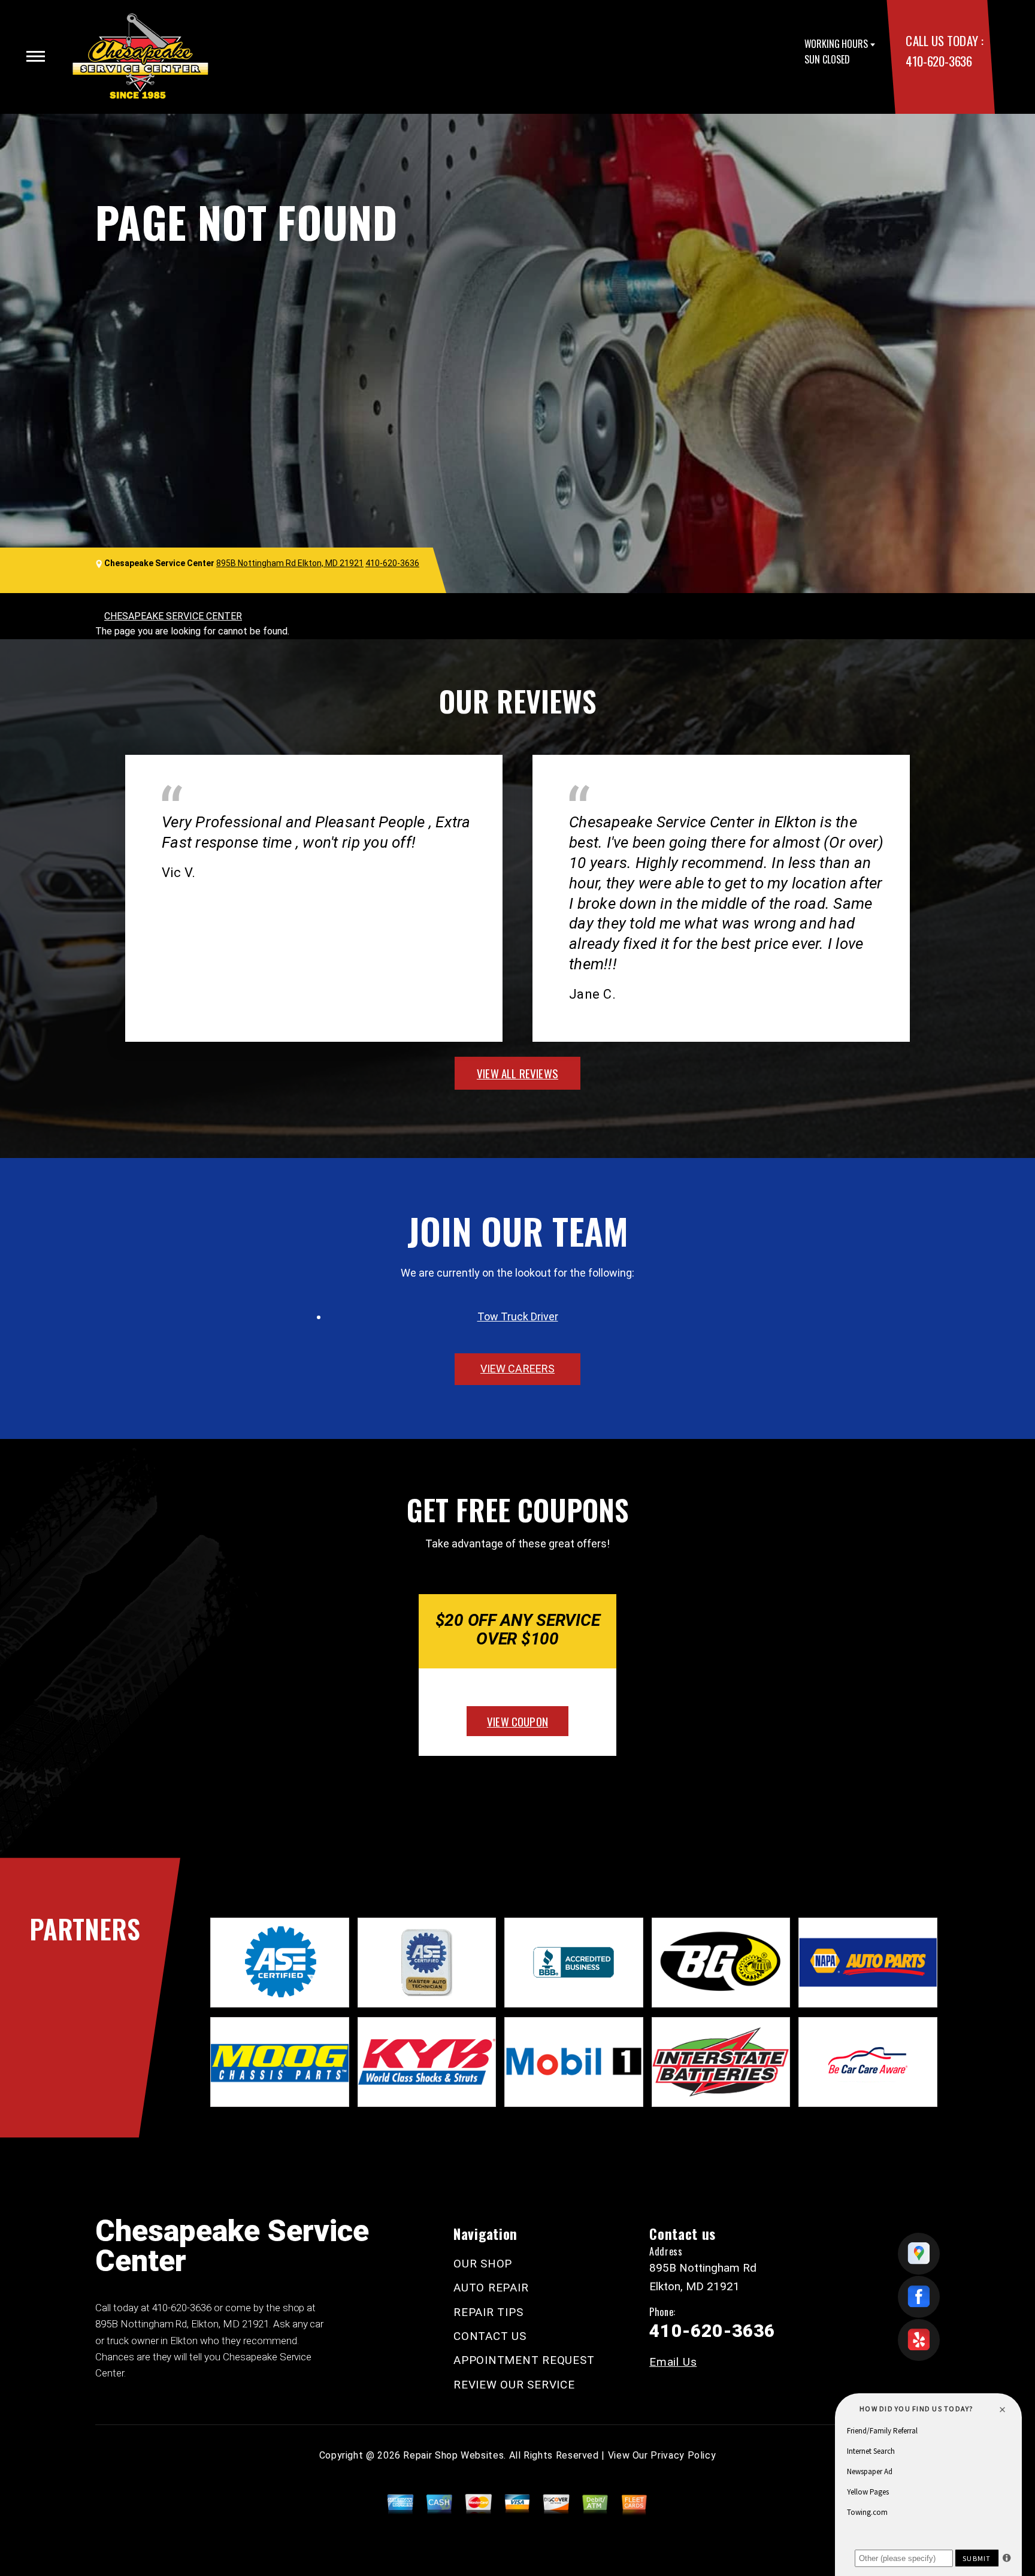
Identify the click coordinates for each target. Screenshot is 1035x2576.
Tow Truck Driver (518, 1316)
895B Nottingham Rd (141, 2324)
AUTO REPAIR (491, 2288)
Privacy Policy (683, 2455)
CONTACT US (490, 2336)
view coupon (517, 1721)
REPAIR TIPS (488, 2312)
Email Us (673, 2362)
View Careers (517, 1369)
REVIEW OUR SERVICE (514, 2385)
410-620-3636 (939, 61)
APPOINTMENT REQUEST (524, 2360)
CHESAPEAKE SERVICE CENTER (173, 616)
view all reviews (517, 1073)
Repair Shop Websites (453, 2455)
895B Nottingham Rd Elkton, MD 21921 (290, 563)
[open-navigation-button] (36, 56)
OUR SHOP (483, 2264)
